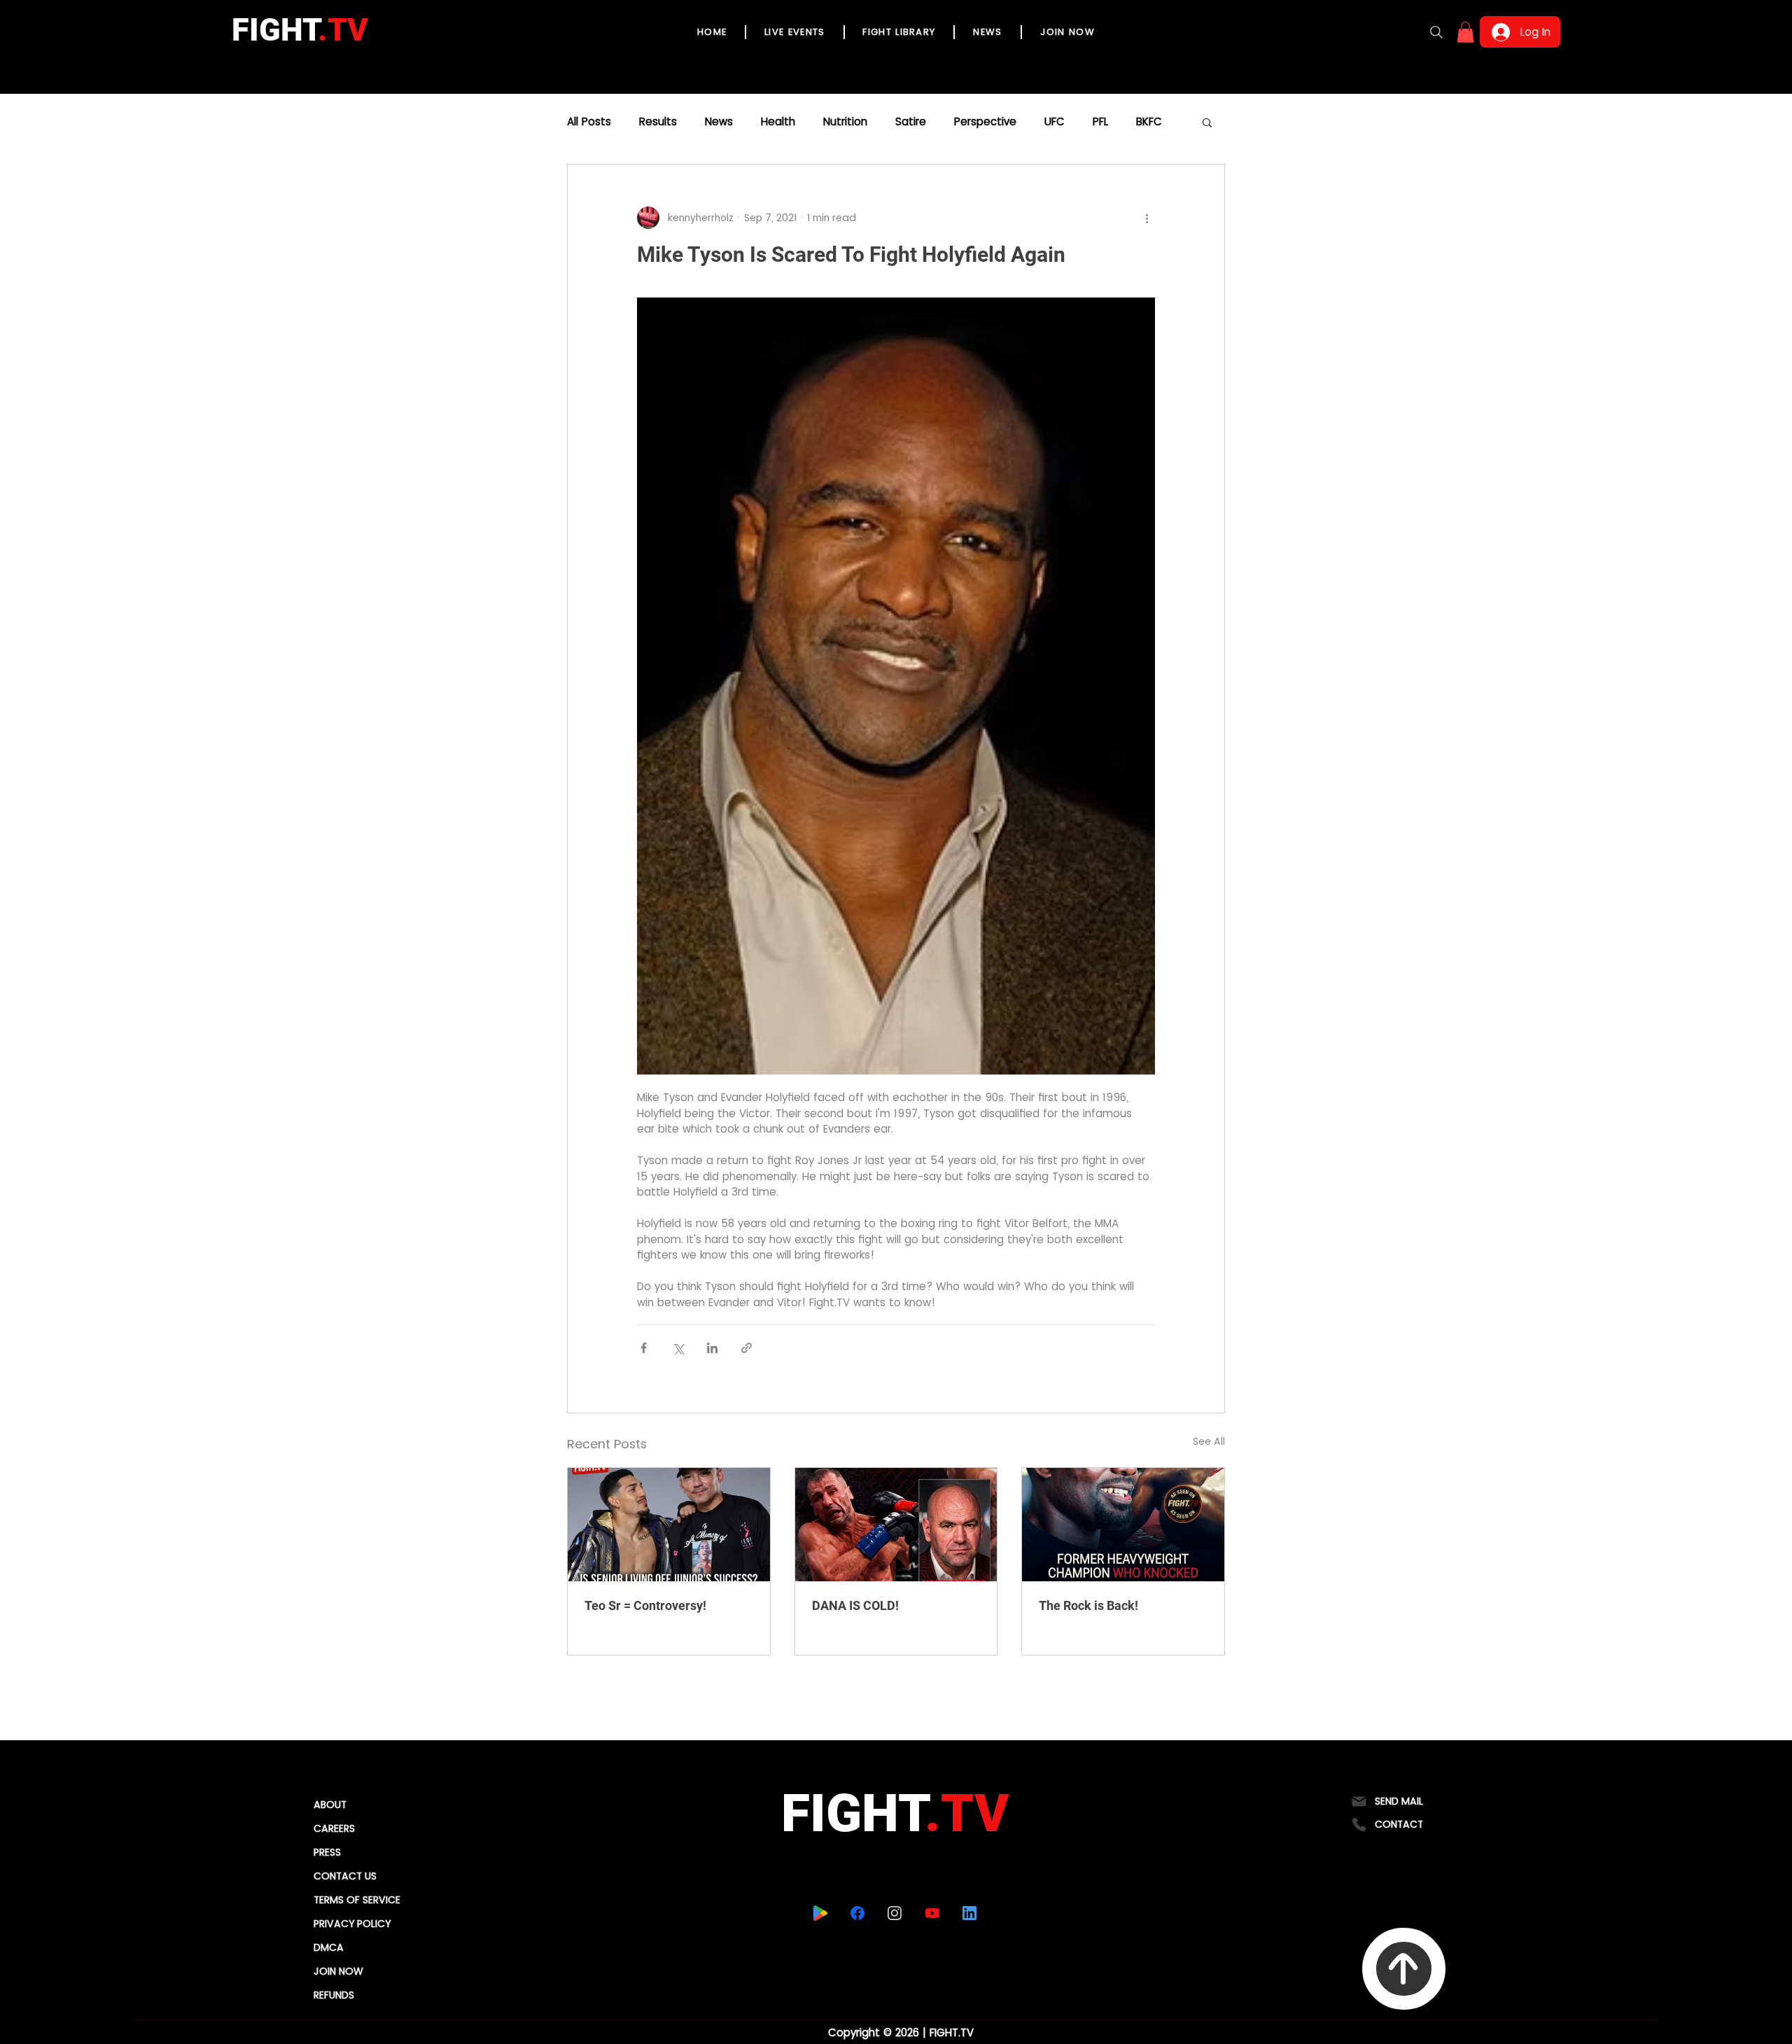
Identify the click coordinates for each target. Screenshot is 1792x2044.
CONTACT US (345, 1876)
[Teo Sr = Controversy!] (669, 1525)
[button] (1465, 32)
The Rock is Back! (1088, 1605)
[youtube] (932, 1913)
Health (778, 122)
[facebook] (857, 1913)
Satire (911, 122)
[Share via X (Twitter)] (678, 1348)
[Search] (1436, 32)
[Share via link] (747, 1348)
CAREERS (334, 1828)
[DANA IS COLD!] (896, 1525)
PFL (1100, 122)
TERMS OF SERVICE (357, 1900)
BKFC (1149, 122)
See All (1209, 1441)
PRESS (327, 1852)
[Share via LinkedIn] (712, 1348)
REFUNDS (334, 1995)
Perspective (985, 122)
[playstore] (820, 1913)
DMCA (329, 1947)
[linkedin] (969, 1913)
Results (658, 122)
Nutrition (845, 122)
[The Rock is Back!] (1123, 1525)
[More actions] (1147, 218)
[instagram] (894, 1913)
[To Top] (1404, 1969)
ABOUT (330, 1805)
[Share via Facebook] (644, 1348)
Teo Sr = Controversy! (645, 1605)
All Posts (589, 122)
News (719, 122)
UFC (1055, 122)
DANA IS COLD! (855, 1605)
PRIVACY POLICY (352, 1924)
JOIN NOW (338, 1971)
